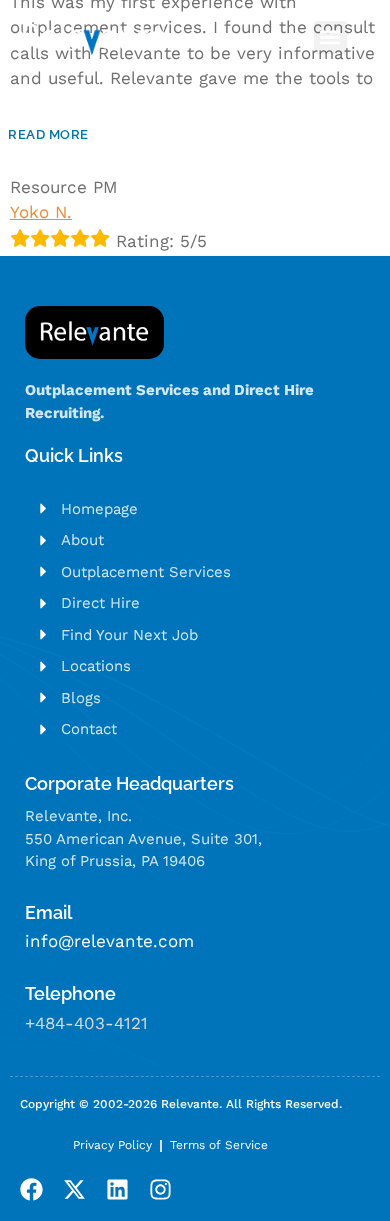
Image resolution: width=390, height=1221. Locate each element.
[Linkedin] (117, 1189)
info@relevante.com (109, 941)
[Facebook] (31, 1189)
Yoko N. (41, 212)
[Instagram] (160, 1189)
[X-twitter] (74, 1189)
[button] (330, 37)
